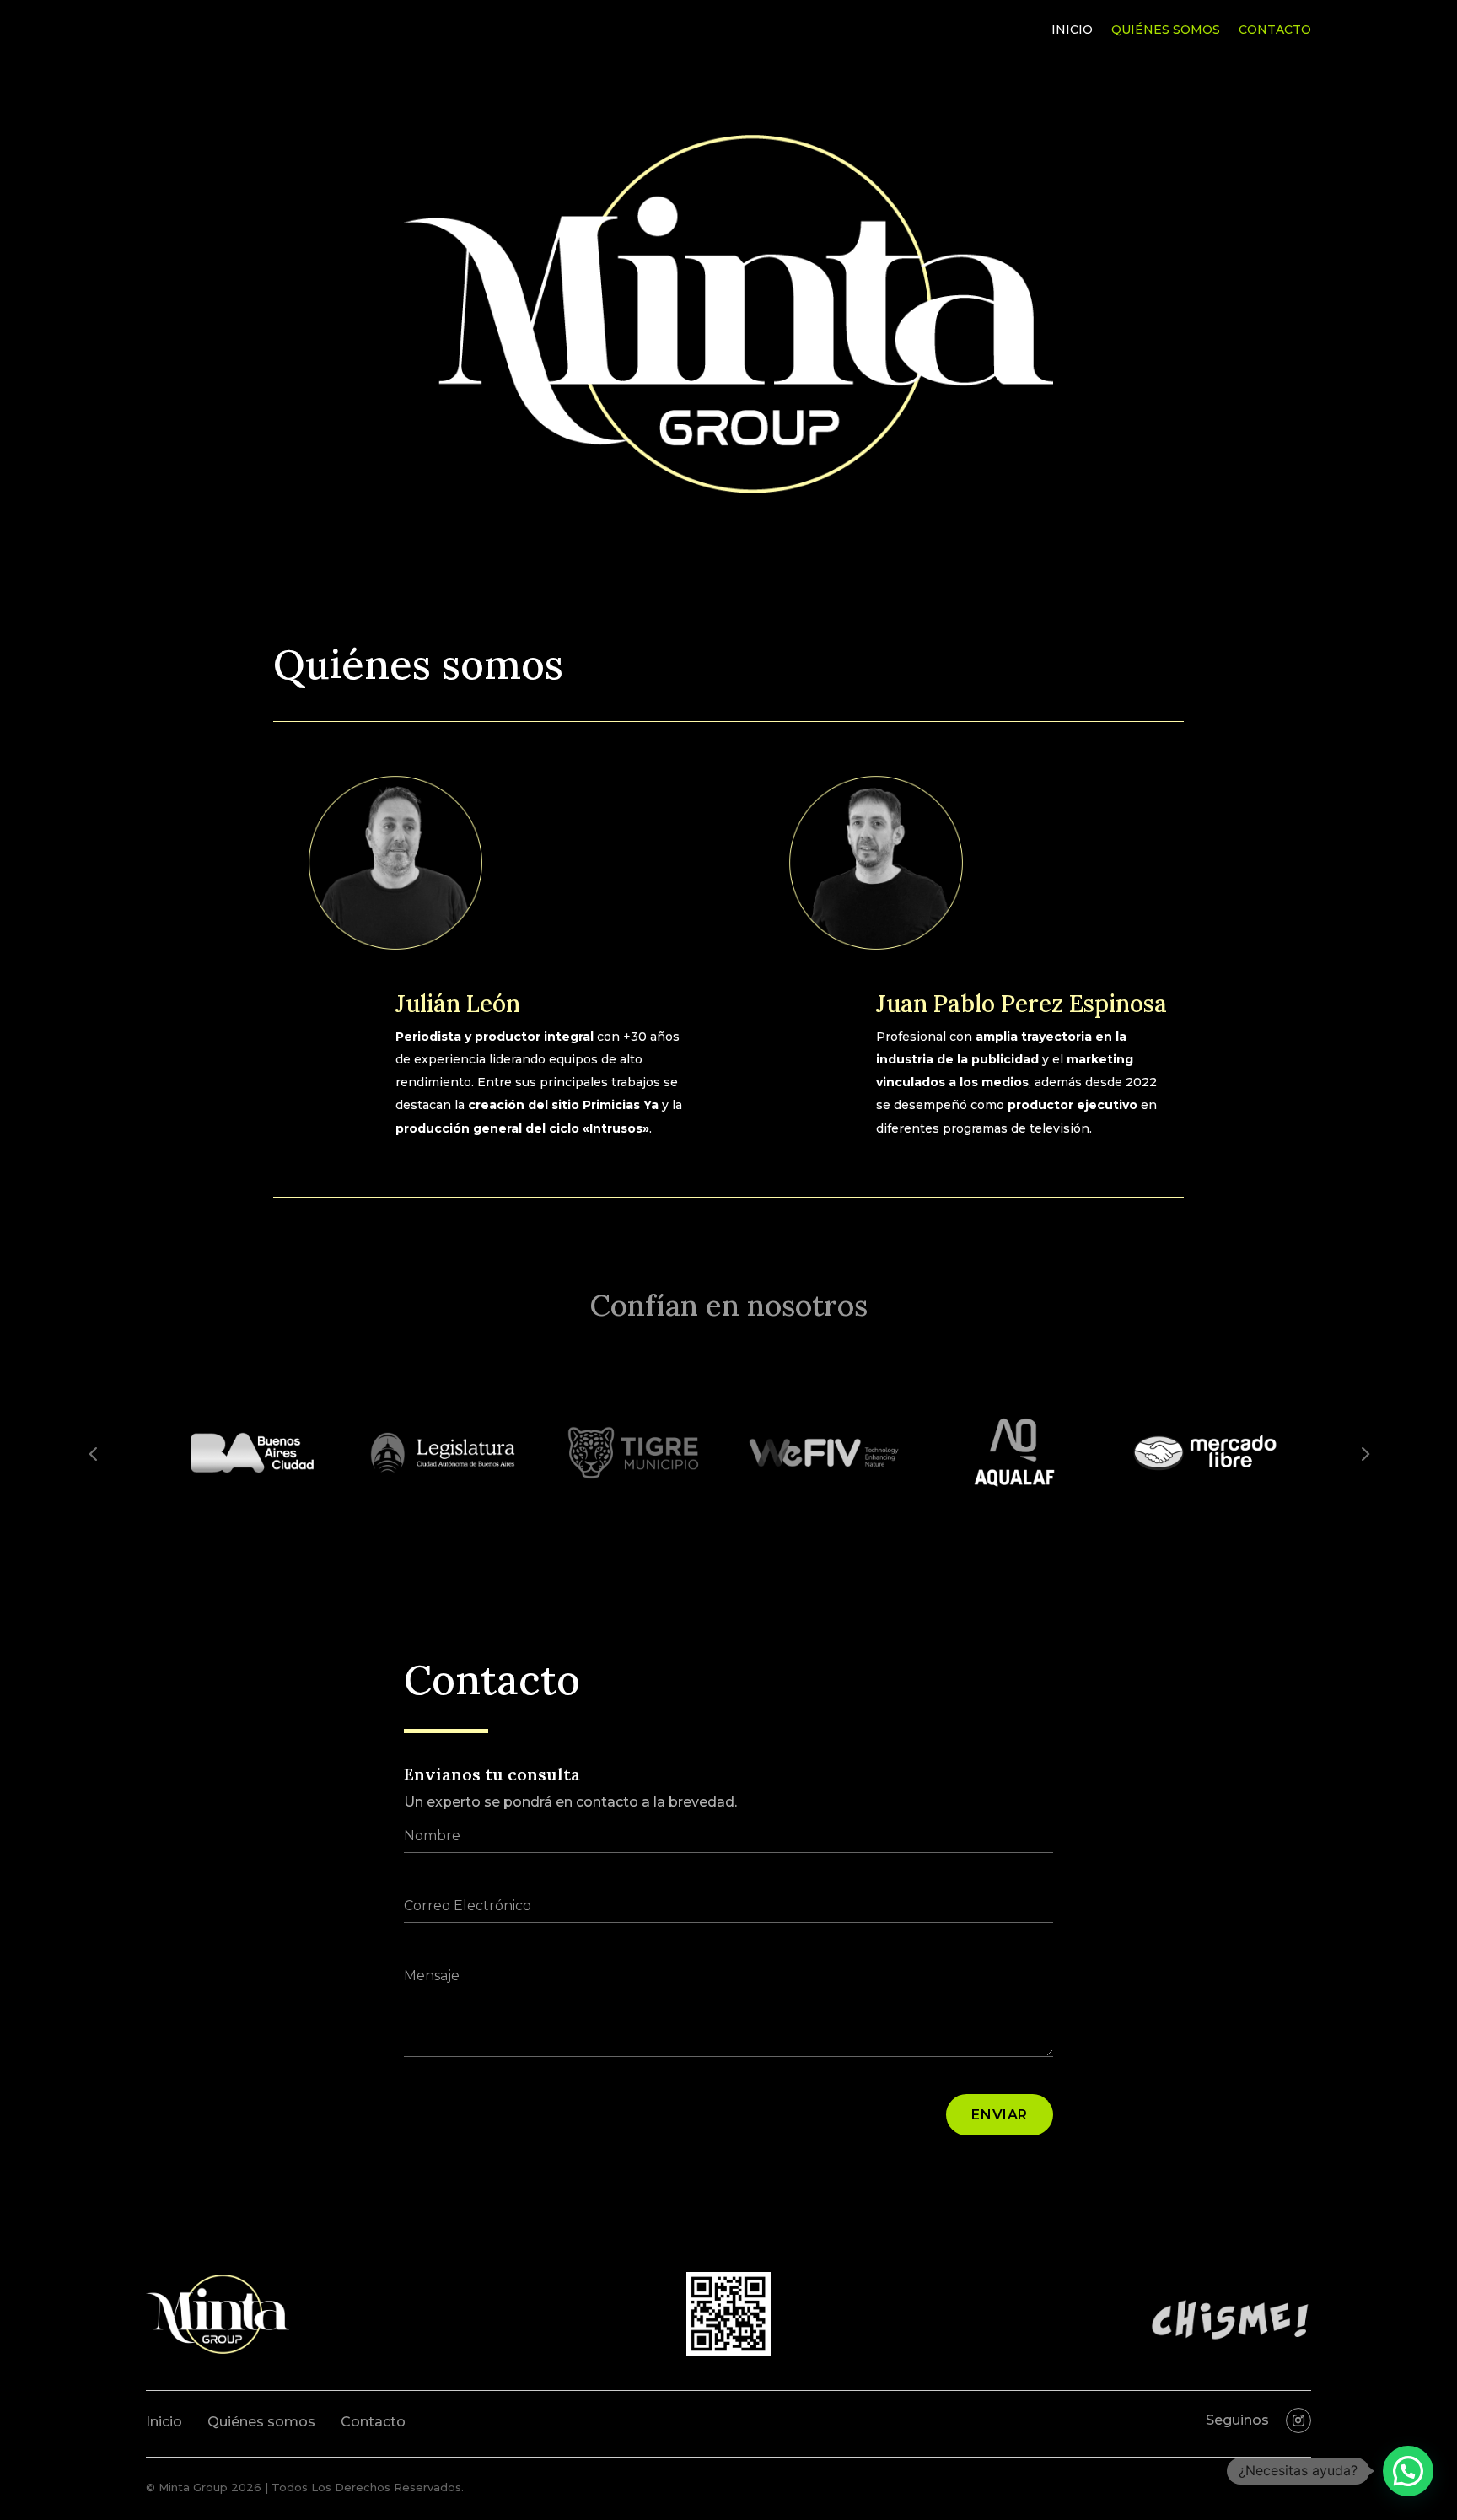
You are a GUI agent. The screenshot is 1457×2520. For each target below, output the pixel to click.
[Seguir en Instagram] (1298, 2420)
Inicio (1072, 30)
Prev (93, 1452)
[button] (1408, 2471)
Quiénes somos (1166, 30)
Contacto (1275, 30)
